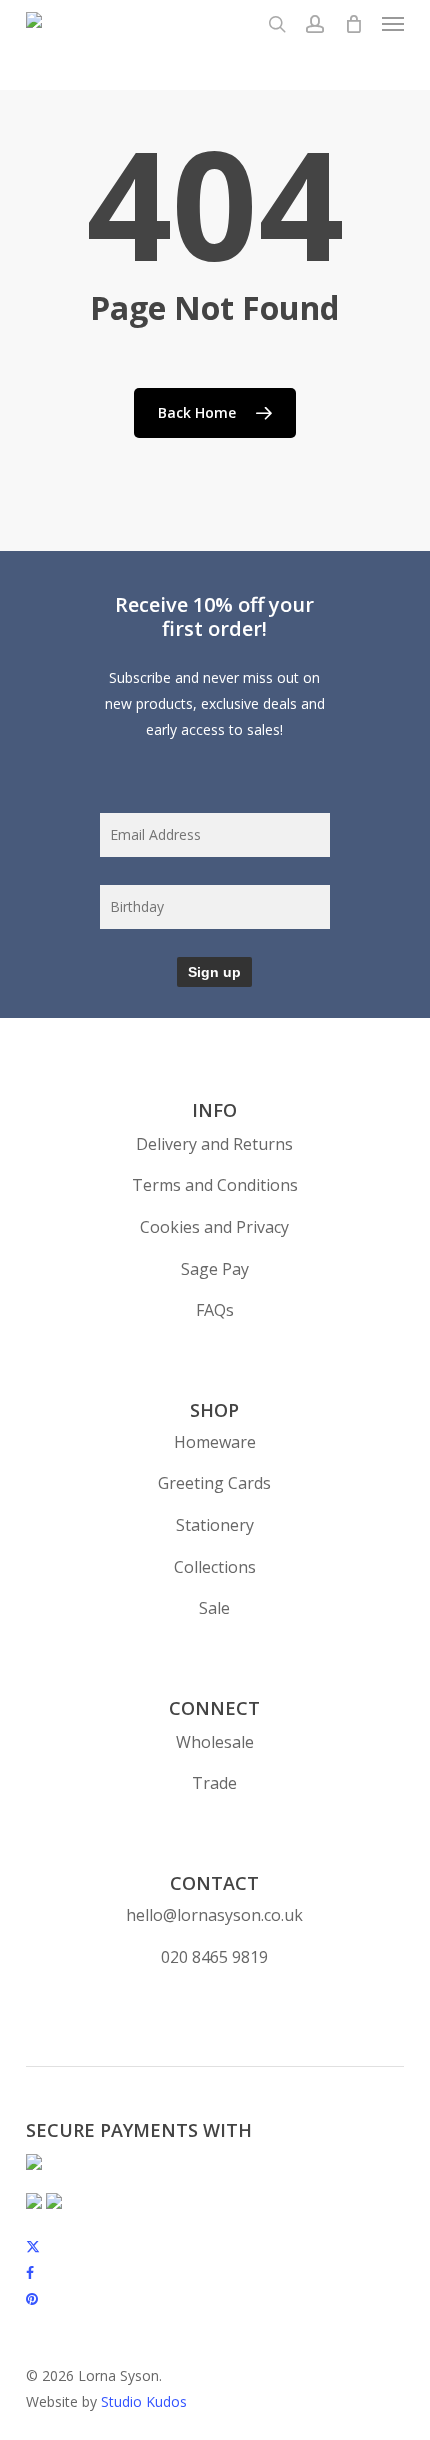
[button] (393, 24)
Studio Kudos (144, 2401)
